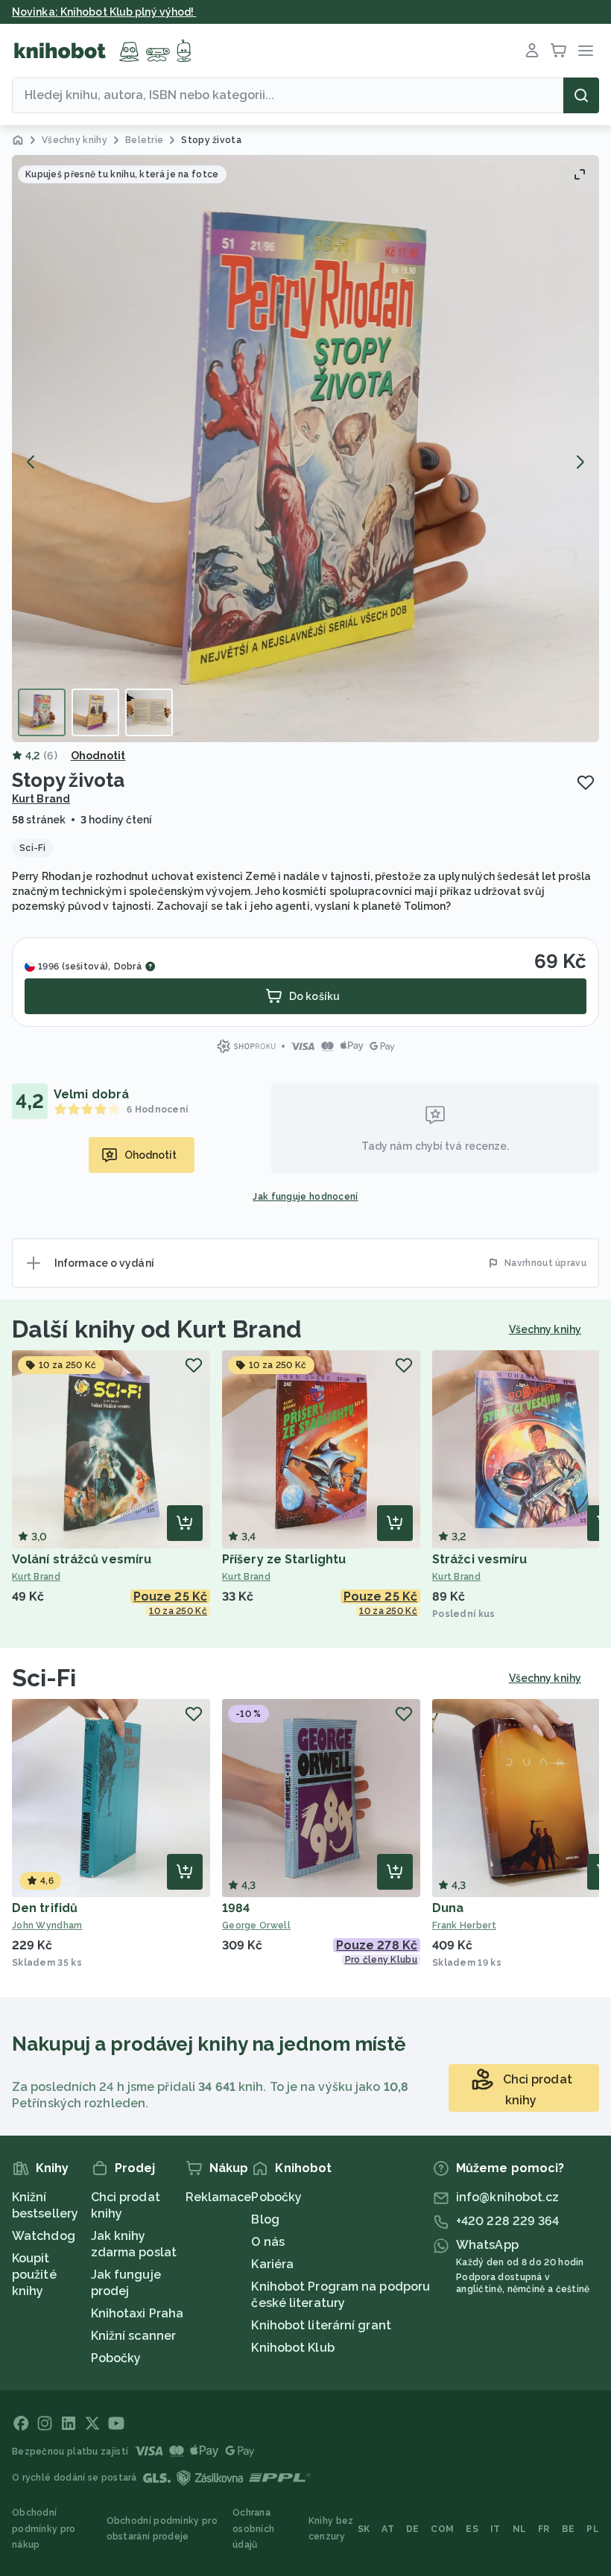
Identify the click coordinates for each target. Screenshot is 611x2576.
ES (472, 2529)
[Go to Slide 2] (95, 712)
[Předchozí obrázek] (31, 462)
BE (569, 2529)
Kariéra (272, 2264)
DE (413, 2529)
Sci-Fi (44, 1678)
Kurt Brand (41, 799)
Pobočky (116, 2358)
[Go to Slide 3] (149, 712)
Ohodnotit (98, 756)
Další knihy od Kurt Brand (157, 1329)
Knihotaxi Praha (137, 2313)
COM (442, 2529)
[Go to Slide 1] (42, 712)
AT (388, 2529)
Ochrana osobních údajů (253, 2529)
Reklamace (219, 2197)
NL (520, 2529)
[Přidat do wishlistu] (586, 782)
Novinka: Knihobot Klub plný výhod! (104, 12)
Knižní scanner (133, 2336)
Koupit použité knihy (34, 2275)
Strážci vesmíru (480, 1559)
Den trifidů (45, 1908)
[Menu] (586, 51)
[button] (305, 449)
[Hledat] (581, 95)
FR (544, 2529)
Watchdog (44, 2236)
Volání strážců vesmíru (82, 1559)
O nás (268, 2242)
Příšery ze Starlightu (284, 1559)
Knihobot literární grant (321, 2325)
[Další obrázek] (580, 462)
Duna (448, 1908)
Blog (265, 2219)
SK (364, 2529)
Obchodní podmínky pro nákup (44, 2529)
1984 (236, 1908)
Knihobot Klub (292, 2348)
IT (496, 2529)
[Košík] (559, 51)
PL (593, 2529)
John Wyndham (47, 1925)
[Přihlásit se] (532, 51)
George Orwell (256, 1925)
